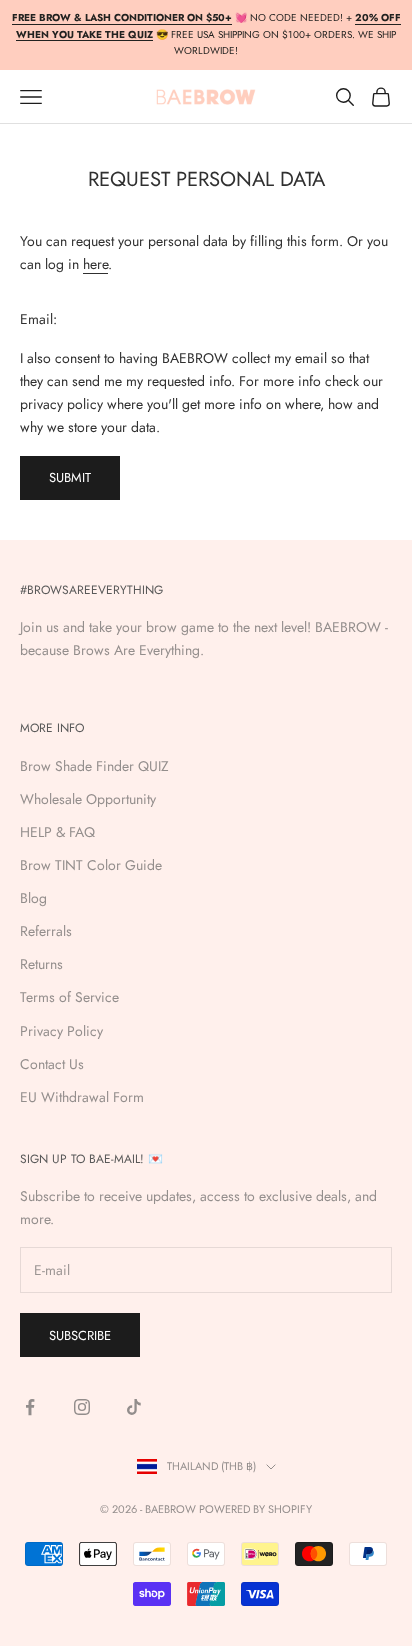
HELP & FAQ (57, 832)
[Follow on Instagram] (82, 1407)
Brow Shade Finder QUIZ (94, 766)
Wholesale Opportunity (88, 799)
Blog (33, 898)
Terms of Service (69, 997)
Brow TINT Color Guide (91, 865)
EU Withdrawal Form (82, 1097)
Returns (41, 964)
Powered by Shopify (255, 1509)
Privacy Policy (61, 1031)
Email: (38, 319)
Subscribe (80, 1335)
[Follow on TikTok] (134, 1407)
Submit (70, 477)
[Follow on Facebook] (30, 1407)
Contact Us (52, 1064)
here (95, 264)
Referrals (46, 931)
